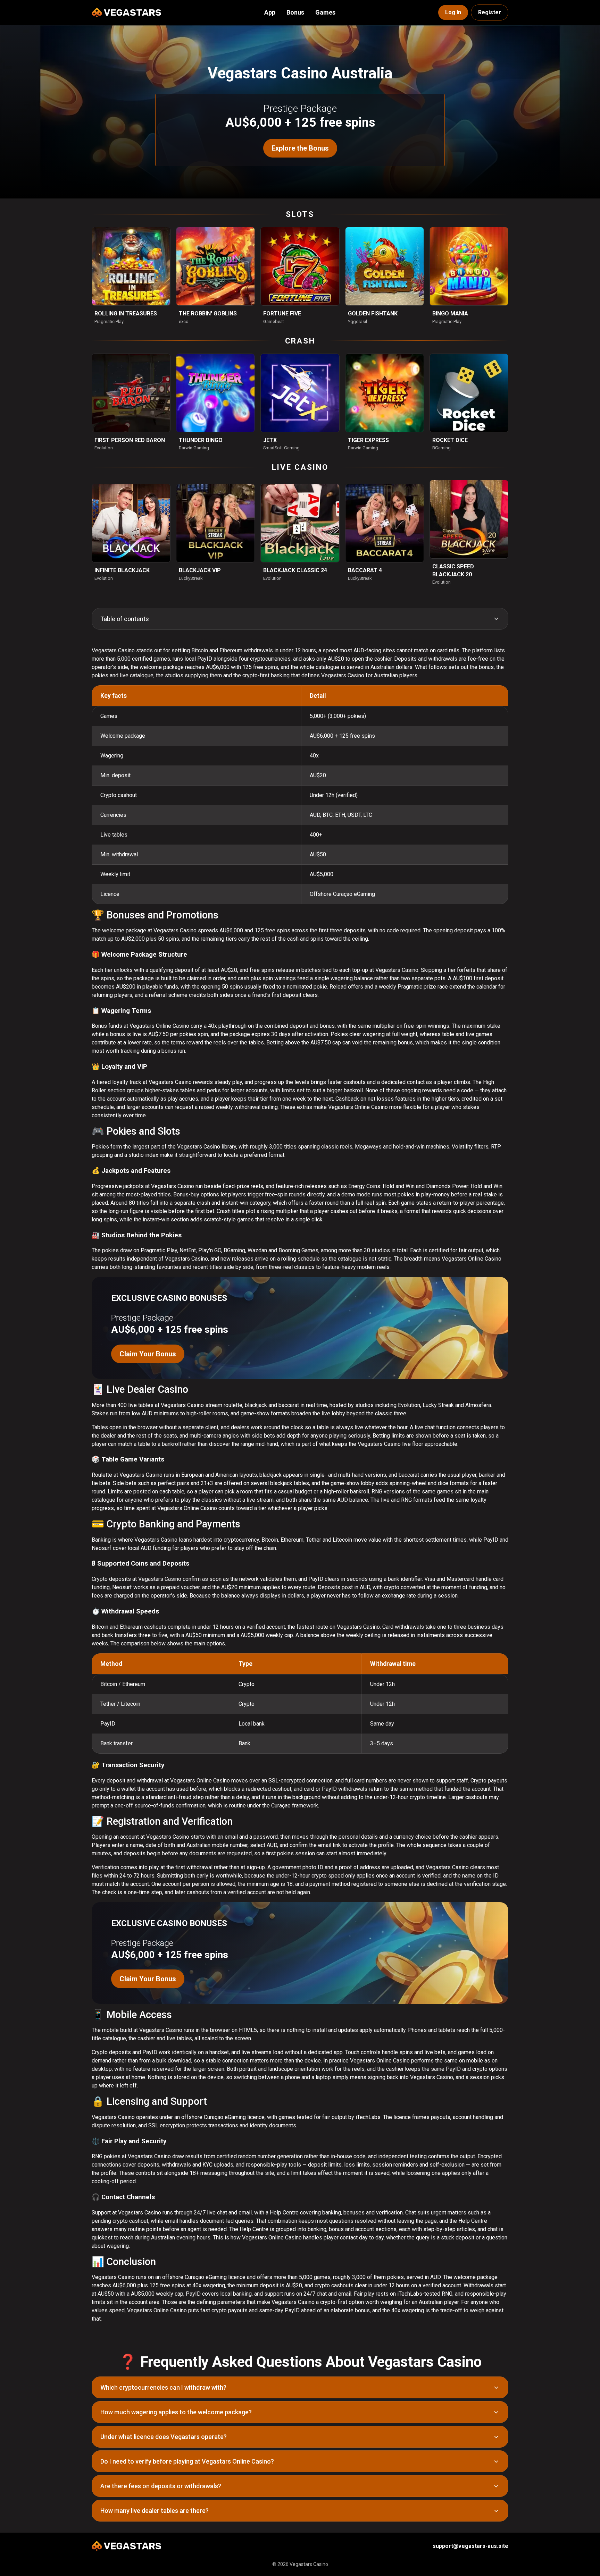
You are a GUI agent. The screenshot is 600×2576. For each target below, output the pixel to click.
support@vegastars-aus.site (470, 2546)
